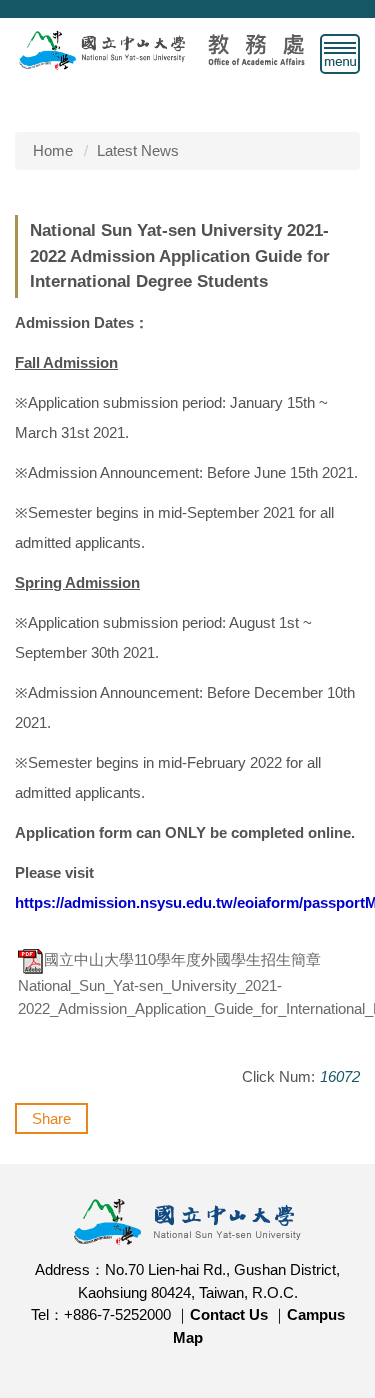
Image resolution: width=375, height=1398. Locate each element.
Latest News (138, 150)
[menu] (340, 54)
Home (53, 150)
